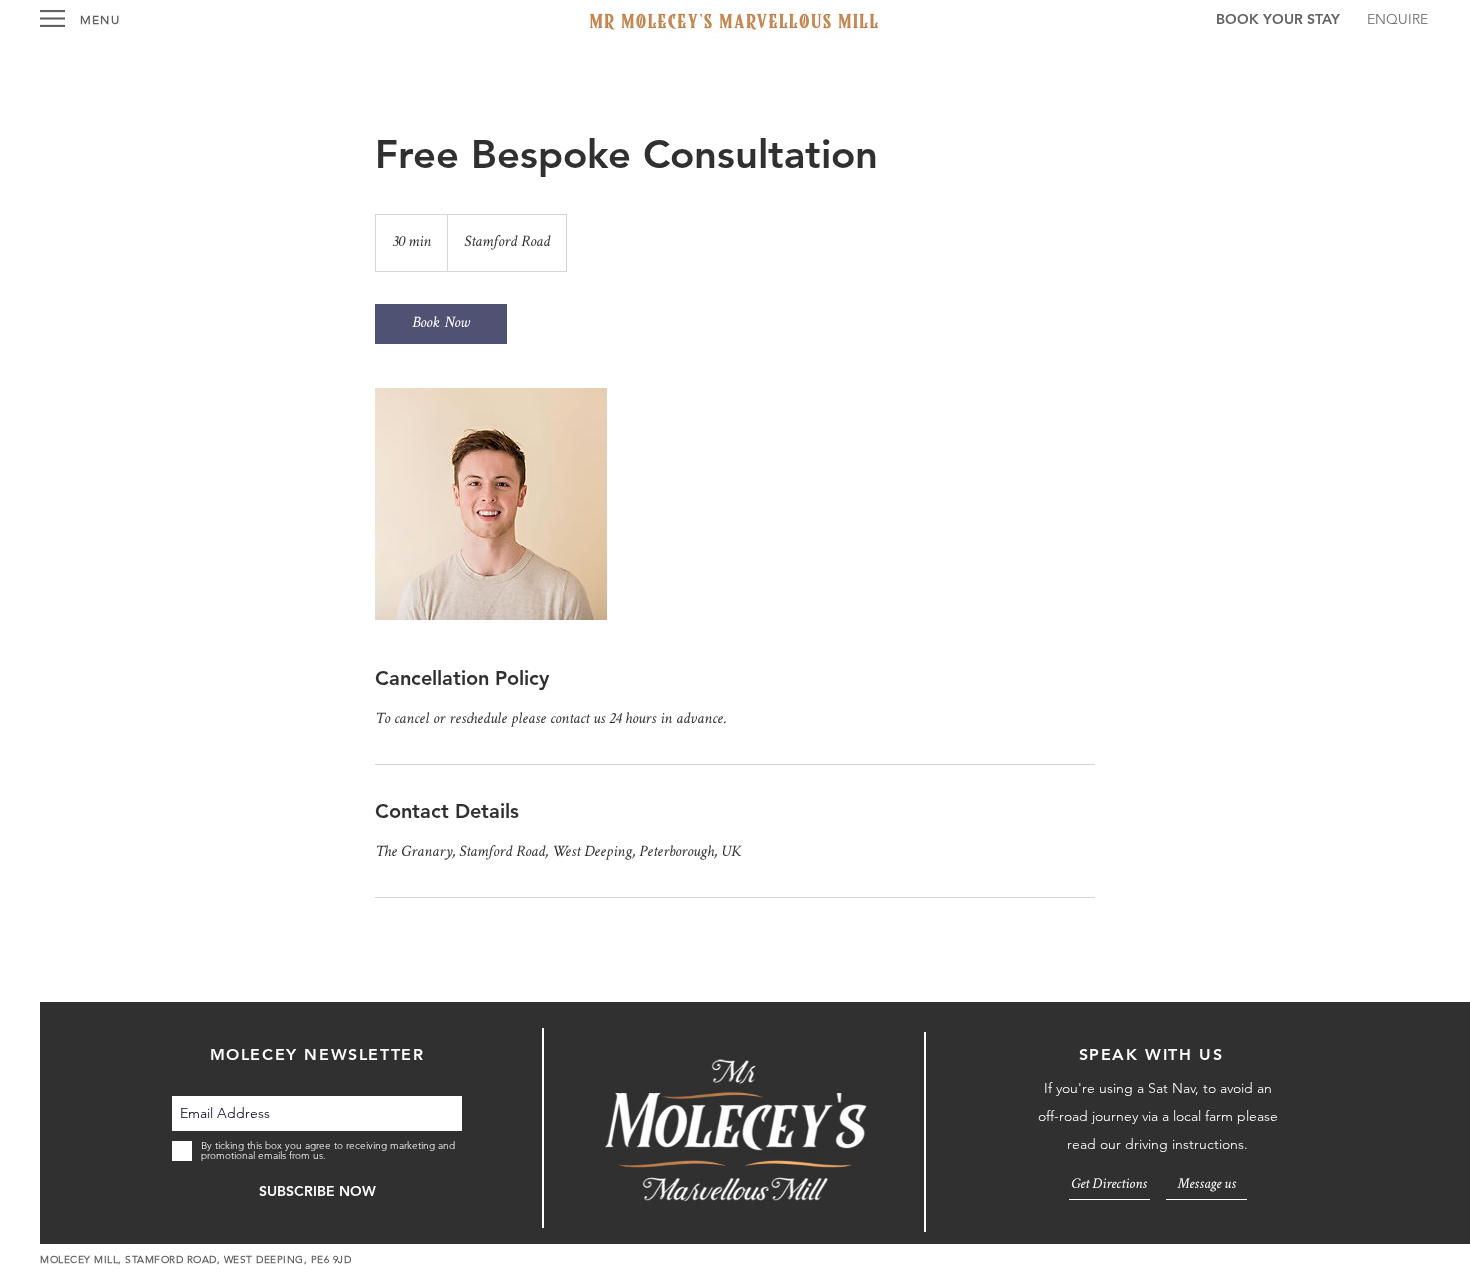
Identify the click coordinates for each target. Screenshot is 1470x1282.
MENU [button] (100, 19)
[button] (52, 18)
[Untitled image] (491, 504)
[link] (441, 324)
